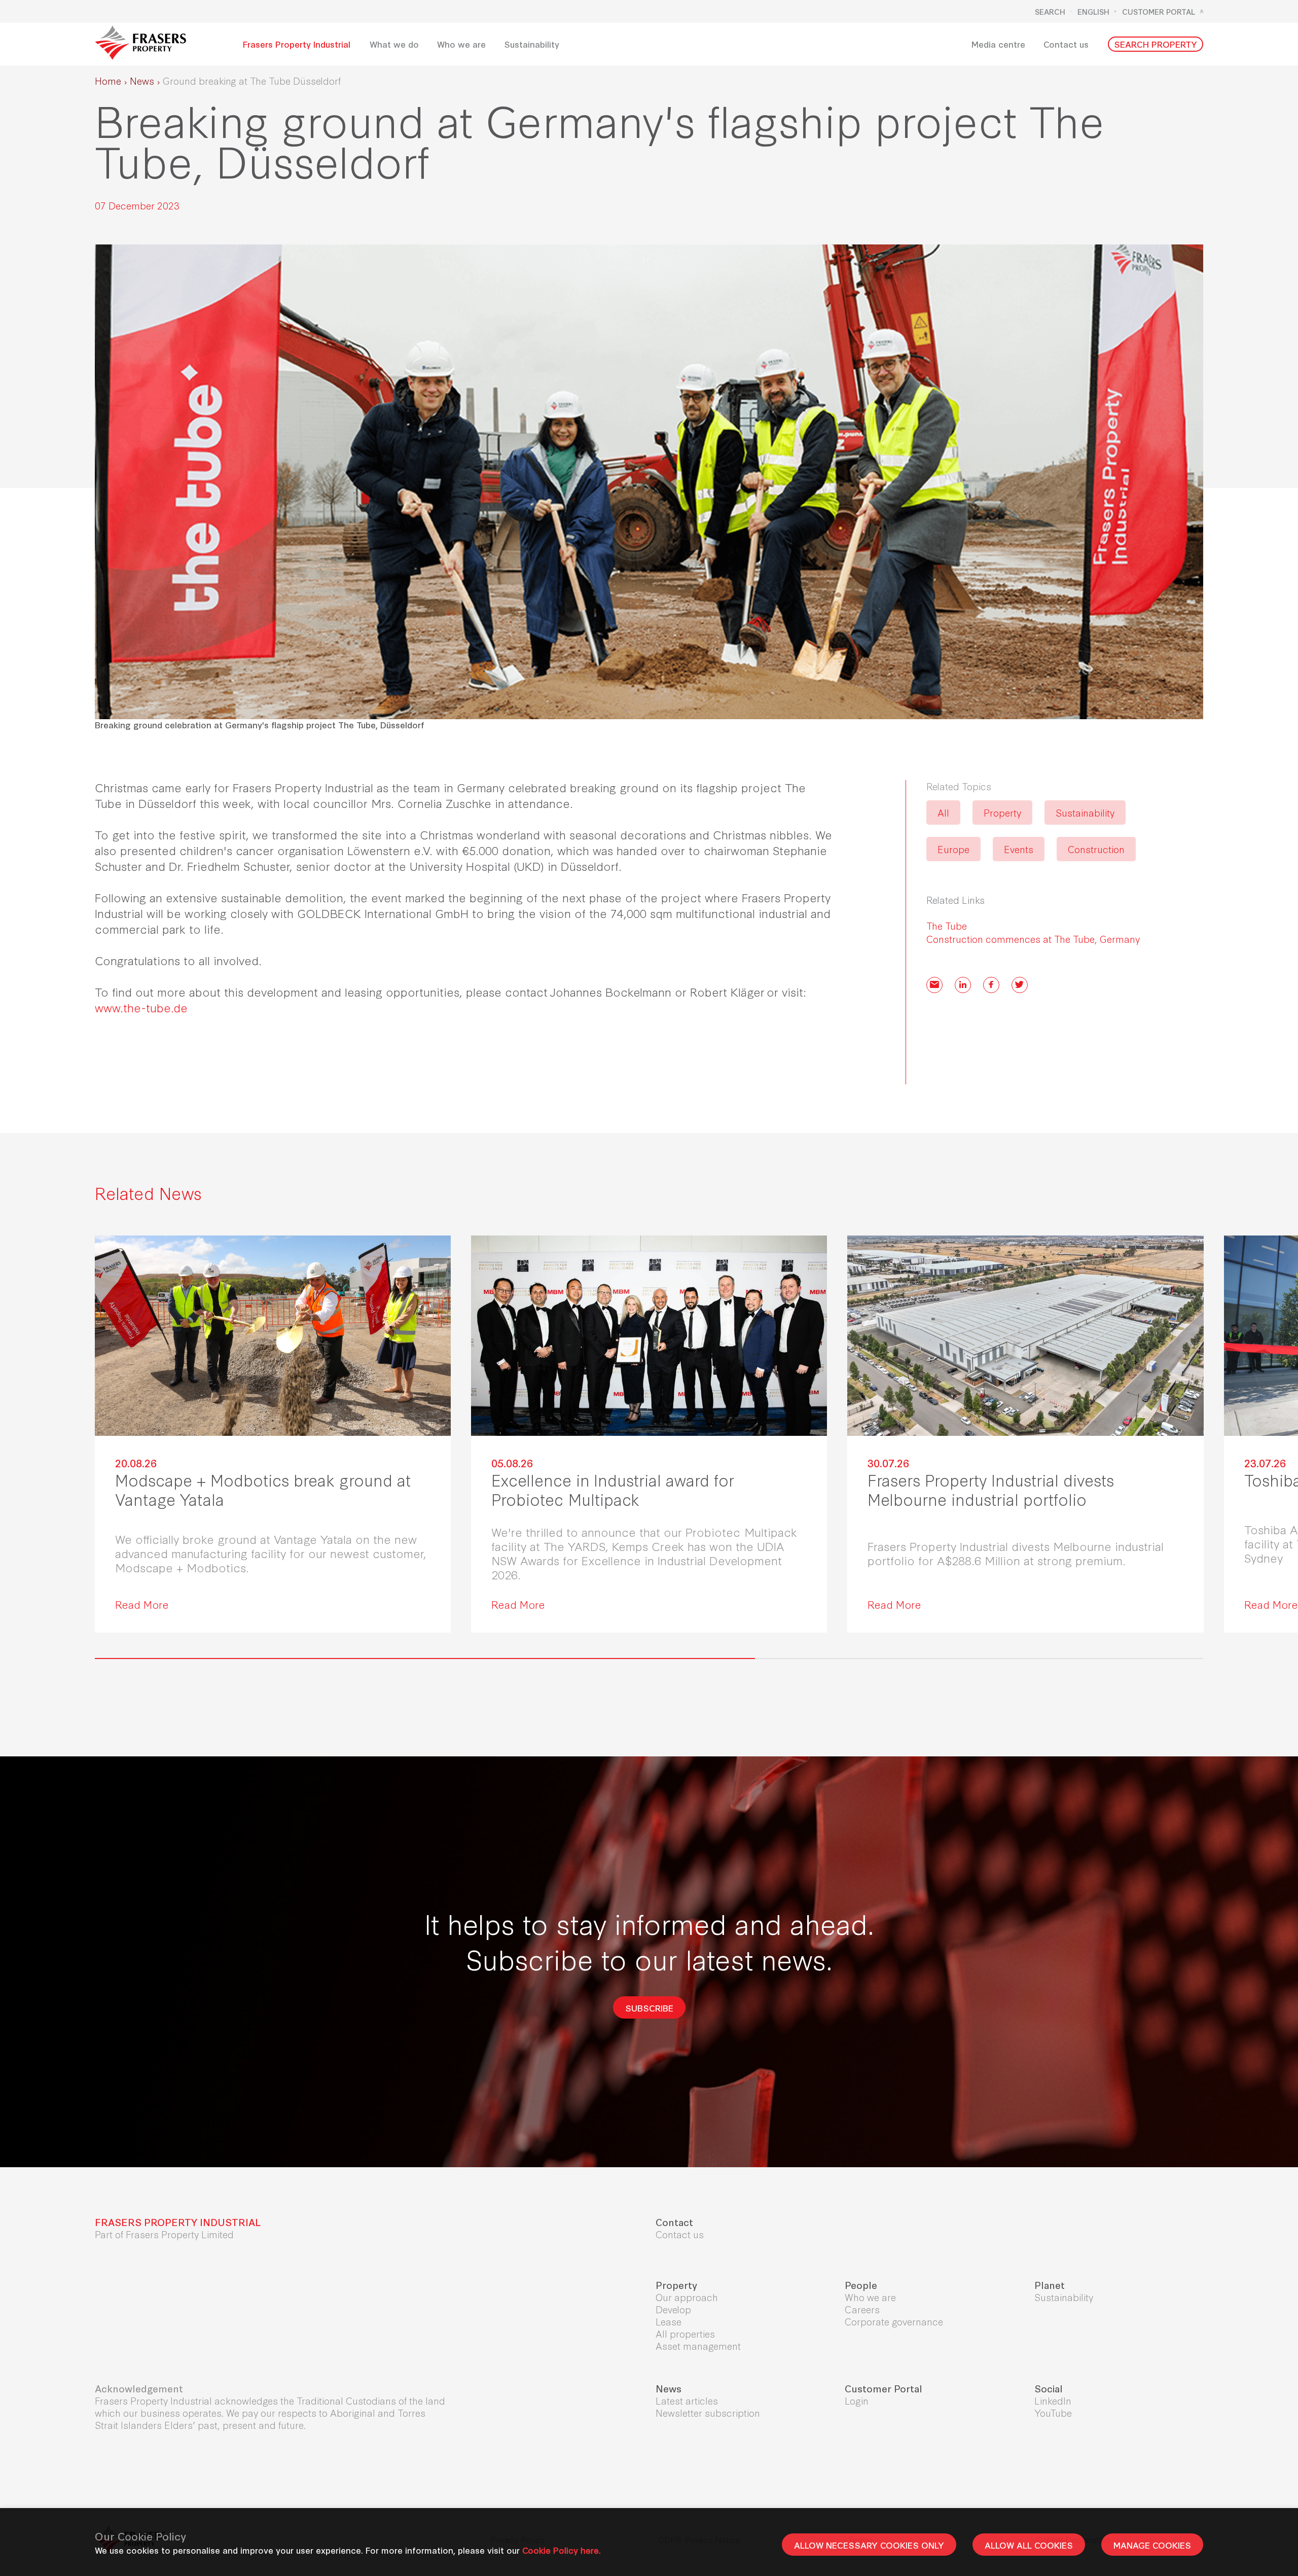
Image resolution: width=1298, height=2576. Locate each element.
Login (857, 2400)
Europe (953, 849)
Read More (142, 1604)
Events (1019, 849)
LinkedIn (1053, 2400)
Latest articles (687, 2400)
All (943, 812)
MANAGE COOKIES (1152, 2545)
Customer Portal (1159, 12)
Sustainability (1085, 812)
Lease (669, 2321)
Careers (862, 2309)
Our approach (687, 2297)
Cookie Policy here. (562, 2550)
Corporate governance (894, 2321)
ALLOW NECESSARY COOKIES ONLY (869, 2545)
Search (1050, 12)
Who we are (870, 2297)
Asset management (698, 2345)
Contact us (680, 2234)
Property (1002, 812)
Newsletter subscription (708, 2412)
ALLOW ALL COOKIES (1029, 2545)
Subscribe (649, 2007)
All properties (685, 2333)
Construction (1096, 849)
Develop (673, 2309)
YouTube (1053, 2412)
